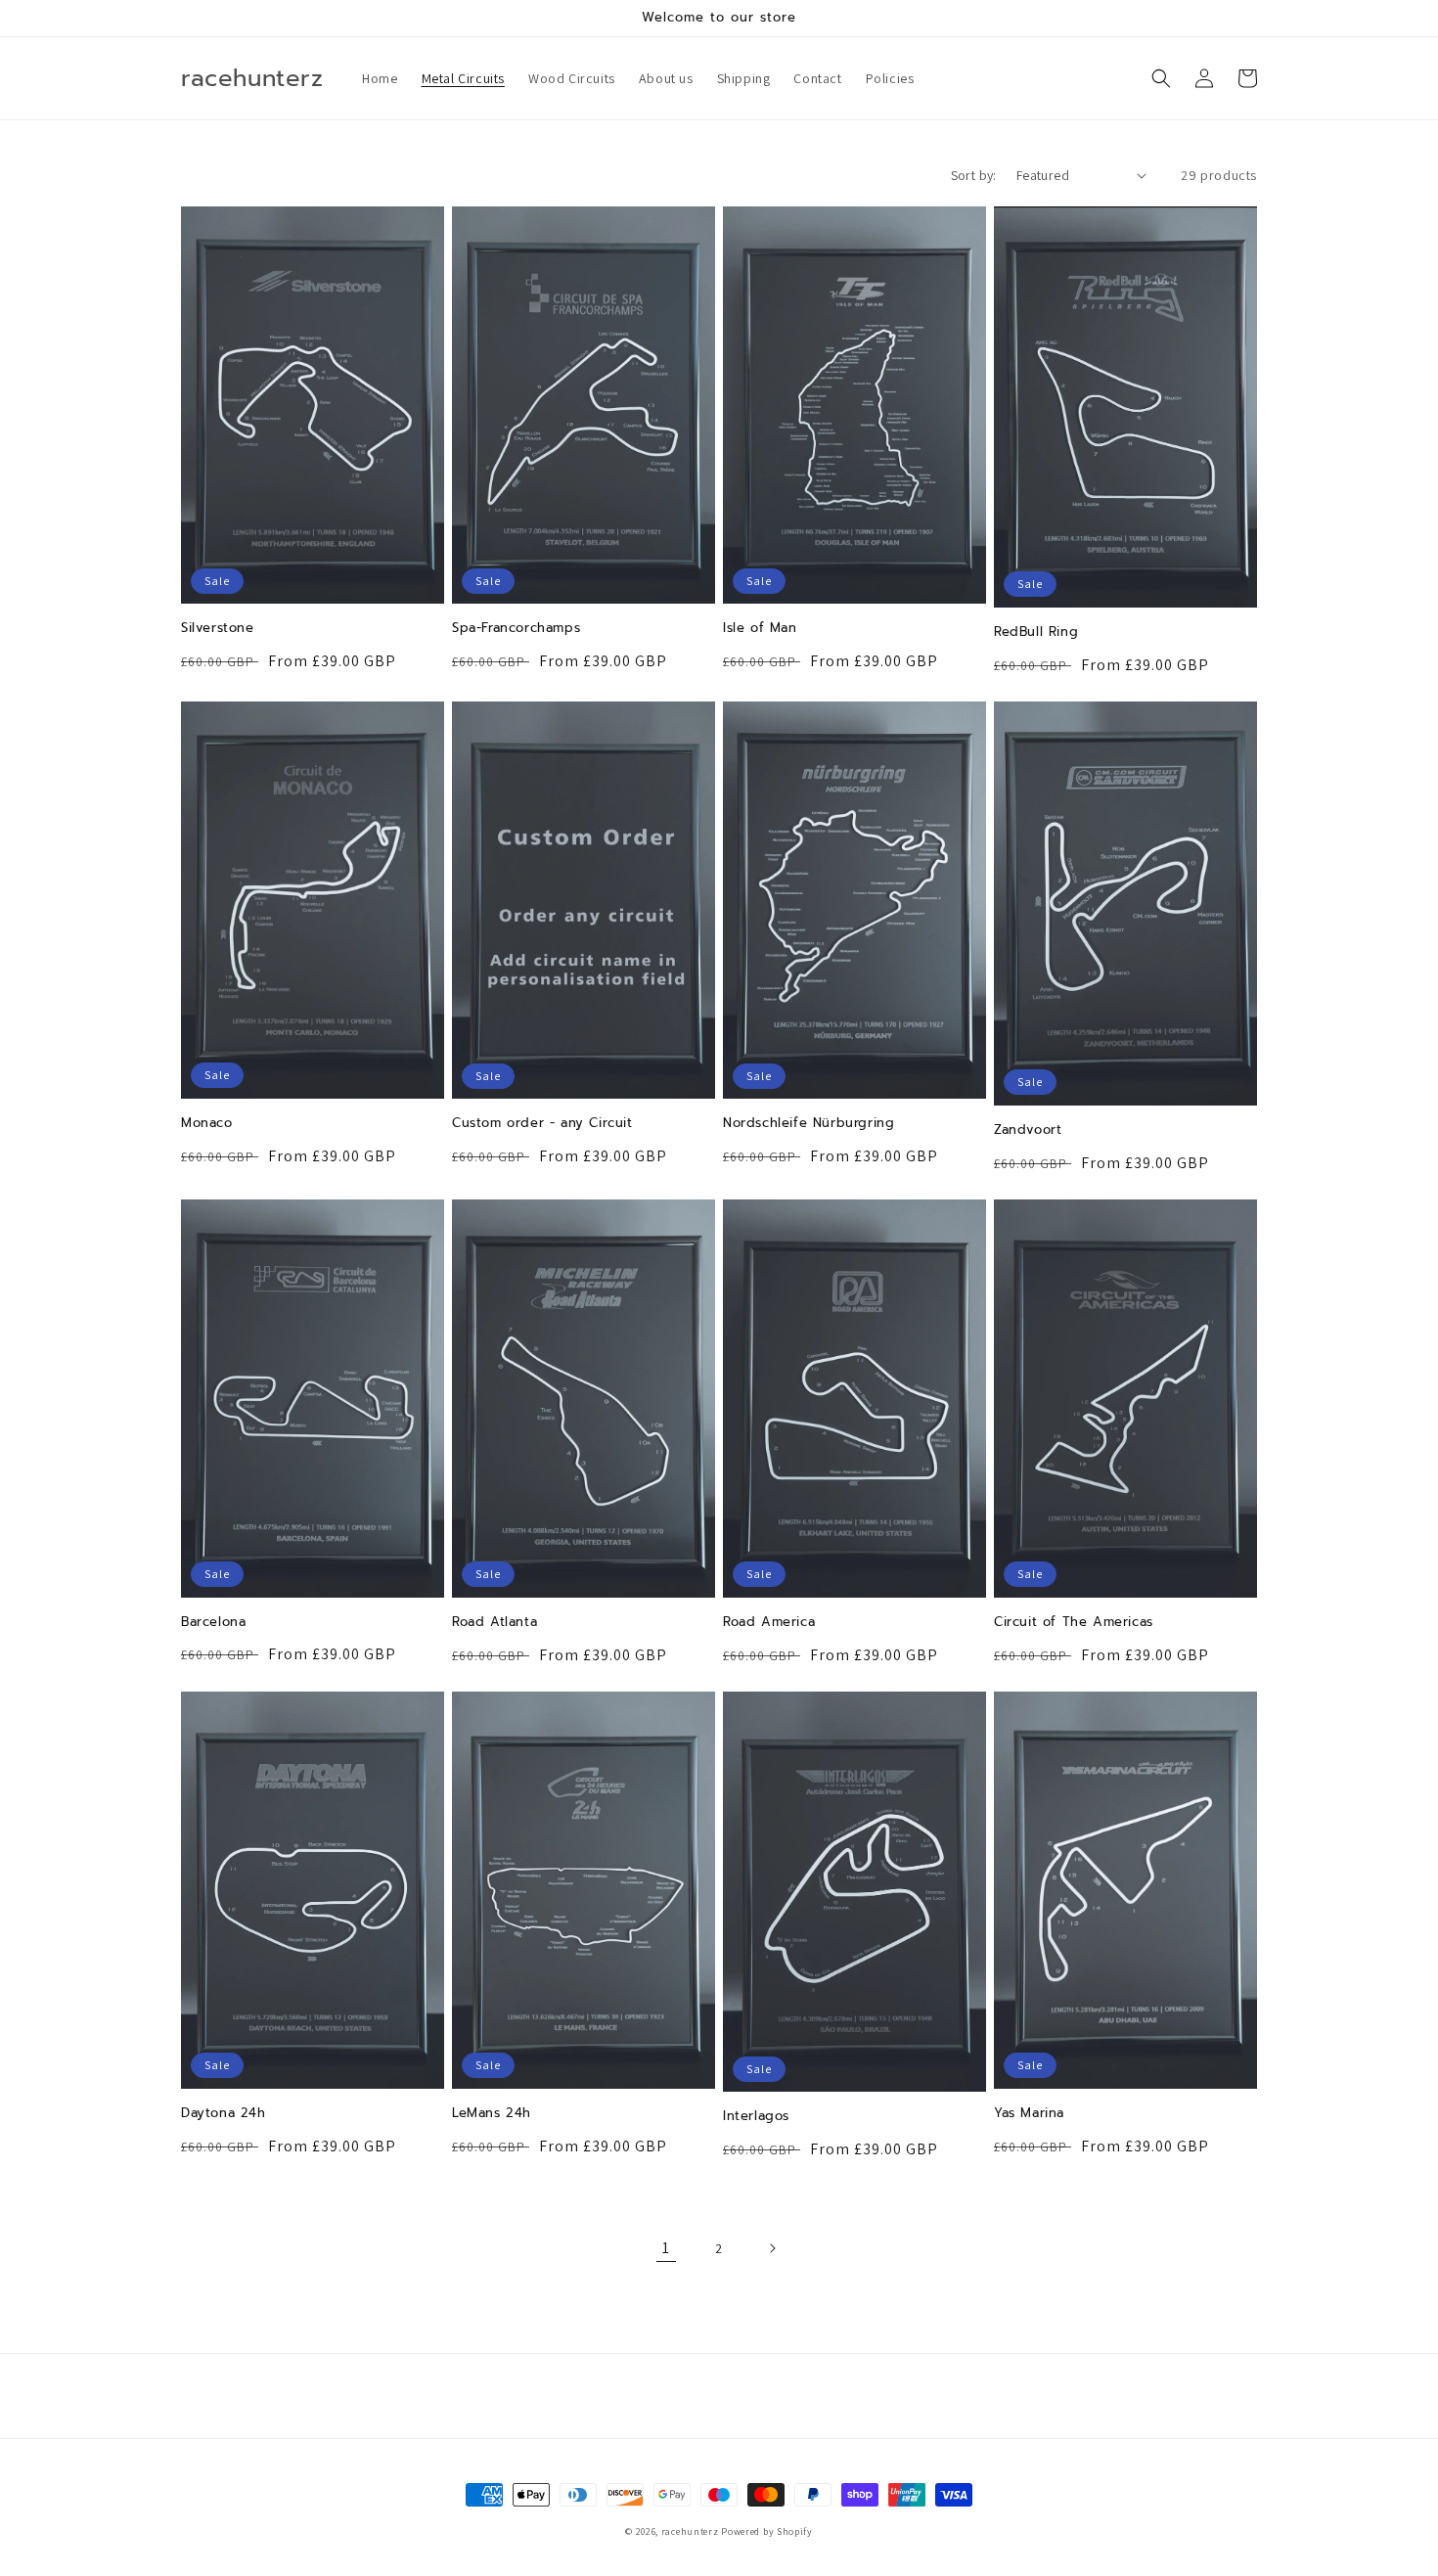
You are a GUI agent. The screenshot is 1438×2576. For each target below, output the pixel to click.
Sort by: (974, 175)
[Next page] (772, 2248)
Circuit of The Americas (1074, 1623)
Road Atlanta (494, 1623)
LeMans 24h (492, 2114)
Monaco (207, 1124)
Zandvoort (1028, 1130)
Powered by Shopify (767, 2531)
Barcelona (213, 1623)
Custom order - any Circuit (542, 1124)
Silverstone (218, 629)
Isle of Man (760, 629)
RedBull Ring (1036, 633)
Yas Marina (1029, 2114)
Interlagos (756, 2117)
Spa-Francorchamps (516, 629)
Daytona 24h (224, 2114)
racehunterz (690, 2531)
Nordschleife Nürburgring (809, 1124)
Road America (769, 1623)
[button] (1161, 78)
